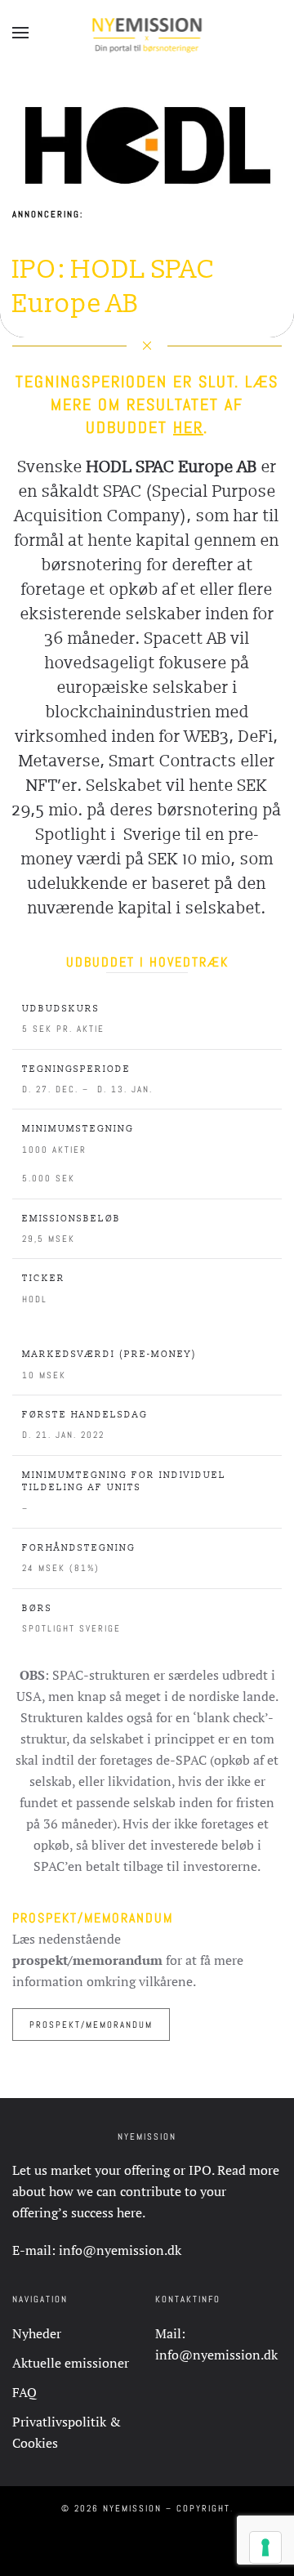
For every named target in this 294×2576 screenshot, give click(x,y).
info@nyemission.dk (120, 2250)
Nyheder (37, 2333)
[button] (20, 33)
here (129, 2212)
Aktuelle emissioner (71, 2363)
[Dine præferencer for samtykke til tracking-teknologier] (265, 2547)
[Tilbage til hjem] (147, 33)
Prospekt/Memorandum (91, 2025)
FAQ (24, 2392)
